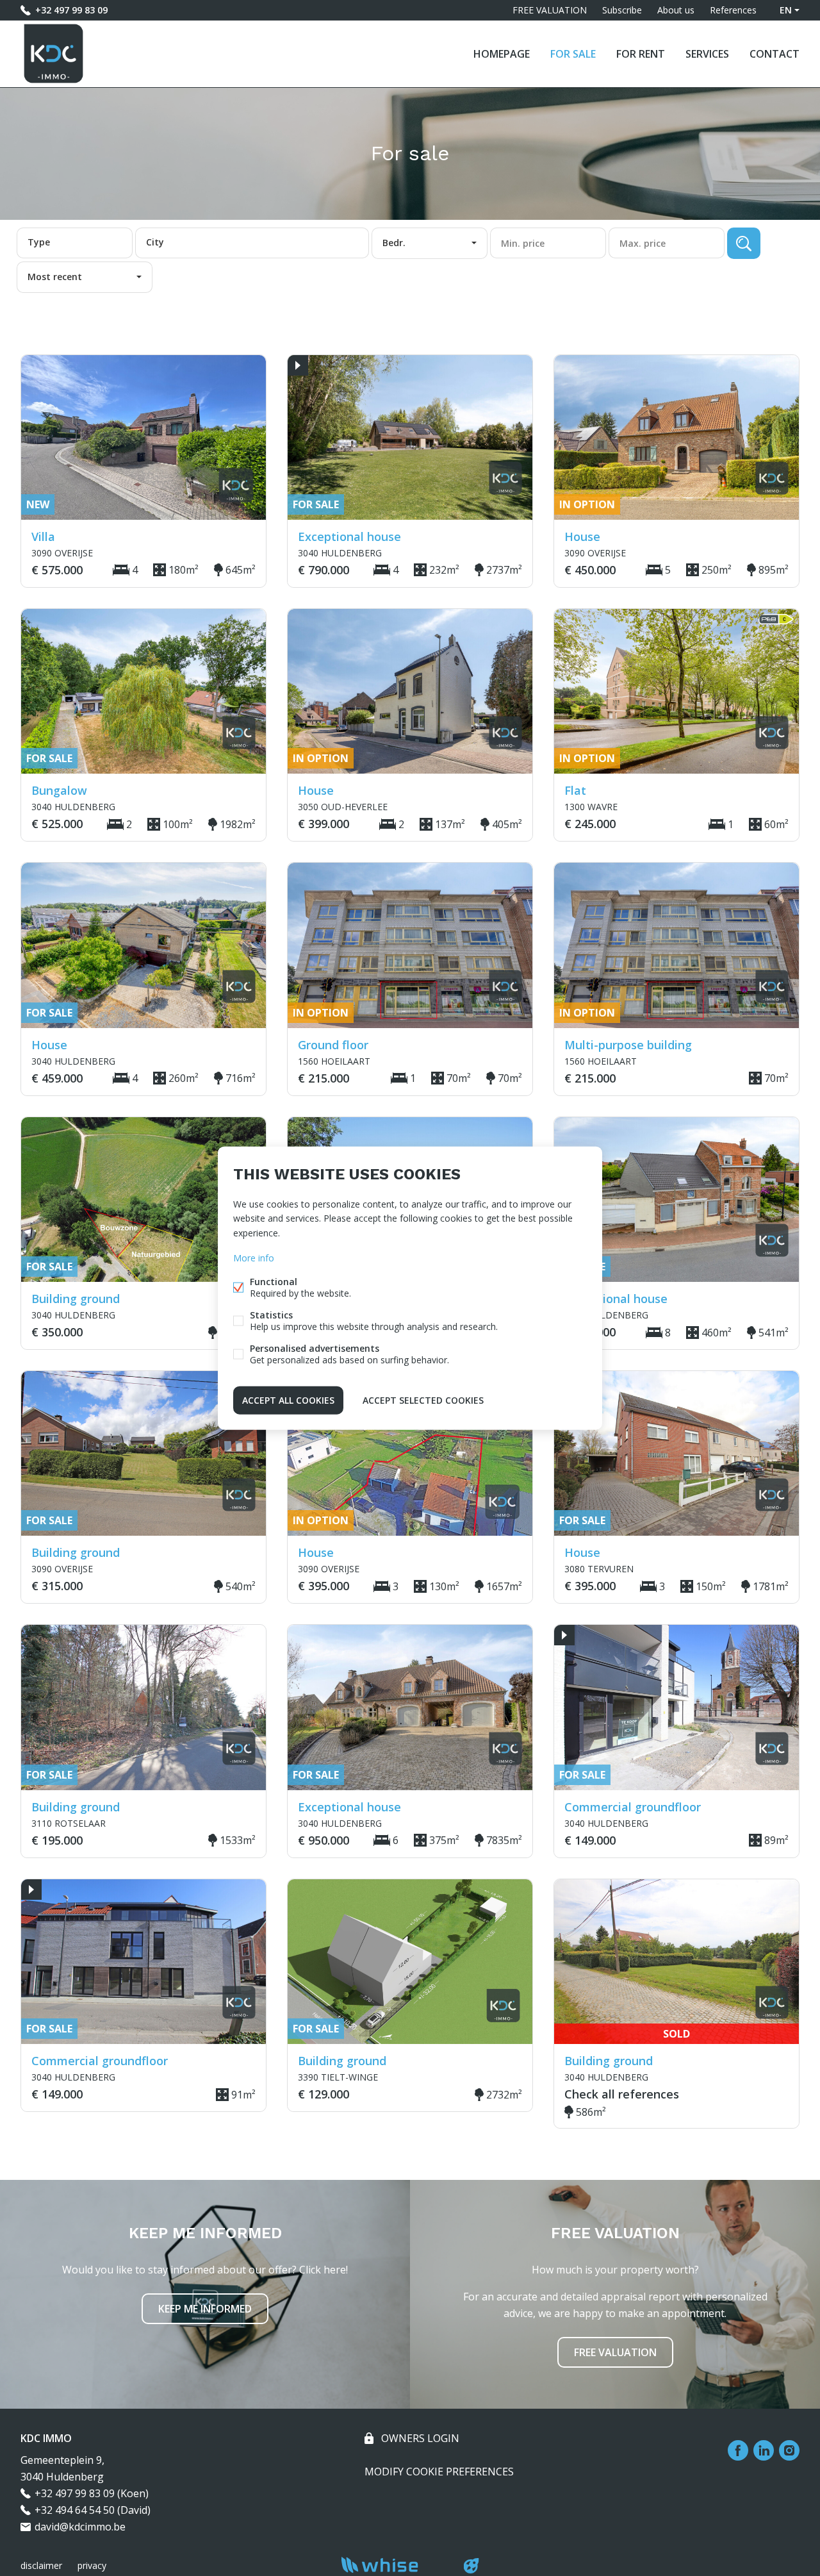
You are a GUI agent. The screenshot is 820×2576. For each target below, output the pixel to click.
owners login (419, 2438)
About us (676, 10)
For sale (573, 54)
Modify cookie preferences (439, 2472)
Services (707, 54)
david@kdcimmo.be (80, 2527)
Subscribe (622, 10)
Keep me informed (205, 2309)
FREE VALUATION (550, 10)
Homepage (502, 54)
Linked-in (764, 2450)
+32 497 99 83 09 (71, 10)
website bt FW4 (471, 2566)
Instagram (789, 2450)
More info (254, 1257)
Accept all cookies (288, 1400)
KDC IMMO (46, 2438)
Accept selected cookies (423, 1400)
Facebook (738, 2450)
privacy (92, 2565)
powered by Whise (395, 2565)
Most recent (55, 277)
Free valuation (615, 2352)
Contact (775, 54)
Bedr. (394, 243)
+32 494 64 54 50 (75, 2510)
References (733, 10)
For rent (641, 54)
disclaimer (41, 2565)
